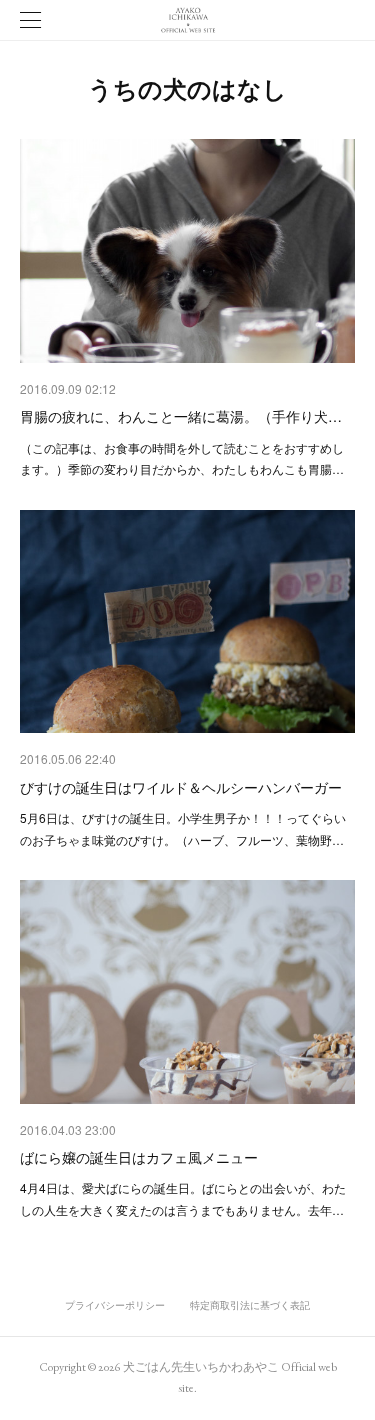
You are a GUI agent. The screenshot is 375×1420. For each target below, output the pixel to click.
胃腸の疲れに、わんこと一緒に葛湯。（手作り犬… (181, 416)
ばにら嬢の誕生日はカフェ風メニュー (139, 1157)
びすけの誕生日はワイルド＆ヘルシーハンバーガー (181, 787)
